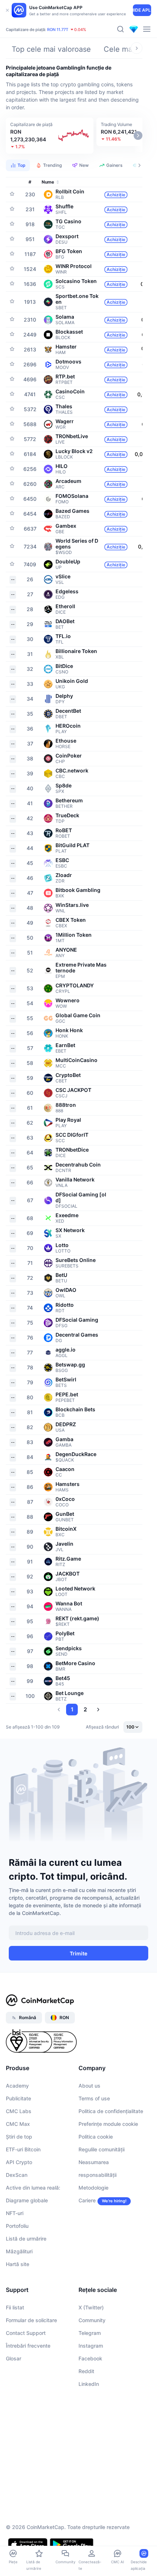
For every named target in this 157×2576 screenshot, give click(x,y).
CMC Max (18, 2124)
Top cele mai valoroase (51, 49)
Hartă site (18, 2264)
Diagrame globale (27, 2200)
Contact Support (26, 2333)
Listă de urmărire (26, 2239)
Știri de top (19, 2137)
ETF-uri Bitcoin (23, 2149)
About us (89, 2086)
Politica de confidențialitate (111, 2111)
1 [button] (72, 1709)
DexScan (17, 2175)
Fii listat (15, 2307)
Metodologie (93, 2188)
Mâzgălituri (19, 2251)
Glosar (14, 2358)
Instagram (91, 2346)
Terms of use (94, 2098)
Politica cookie (96, 2137)
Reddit (86, 2371)
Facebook (90, 2358)
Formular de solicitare (31, 2320)
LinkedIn (89, 2384)
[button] (50, 136)
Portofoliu (17, 2226)
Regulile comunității (102, 2149)
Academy (17, 2086)
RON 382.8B (35, 29)
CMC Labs (19, 2111)
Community (92, 2320)
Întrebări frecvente (28, 2346)
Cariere (87, 2200)
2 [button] (85, 1709)
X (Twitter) (91, 2307)
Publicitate (18, 2098)
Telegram (90, 2333)
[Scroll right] (137, 48)
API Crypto (19, 2162)
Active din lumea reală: (33, 2188)
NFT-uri (15, 2213)
